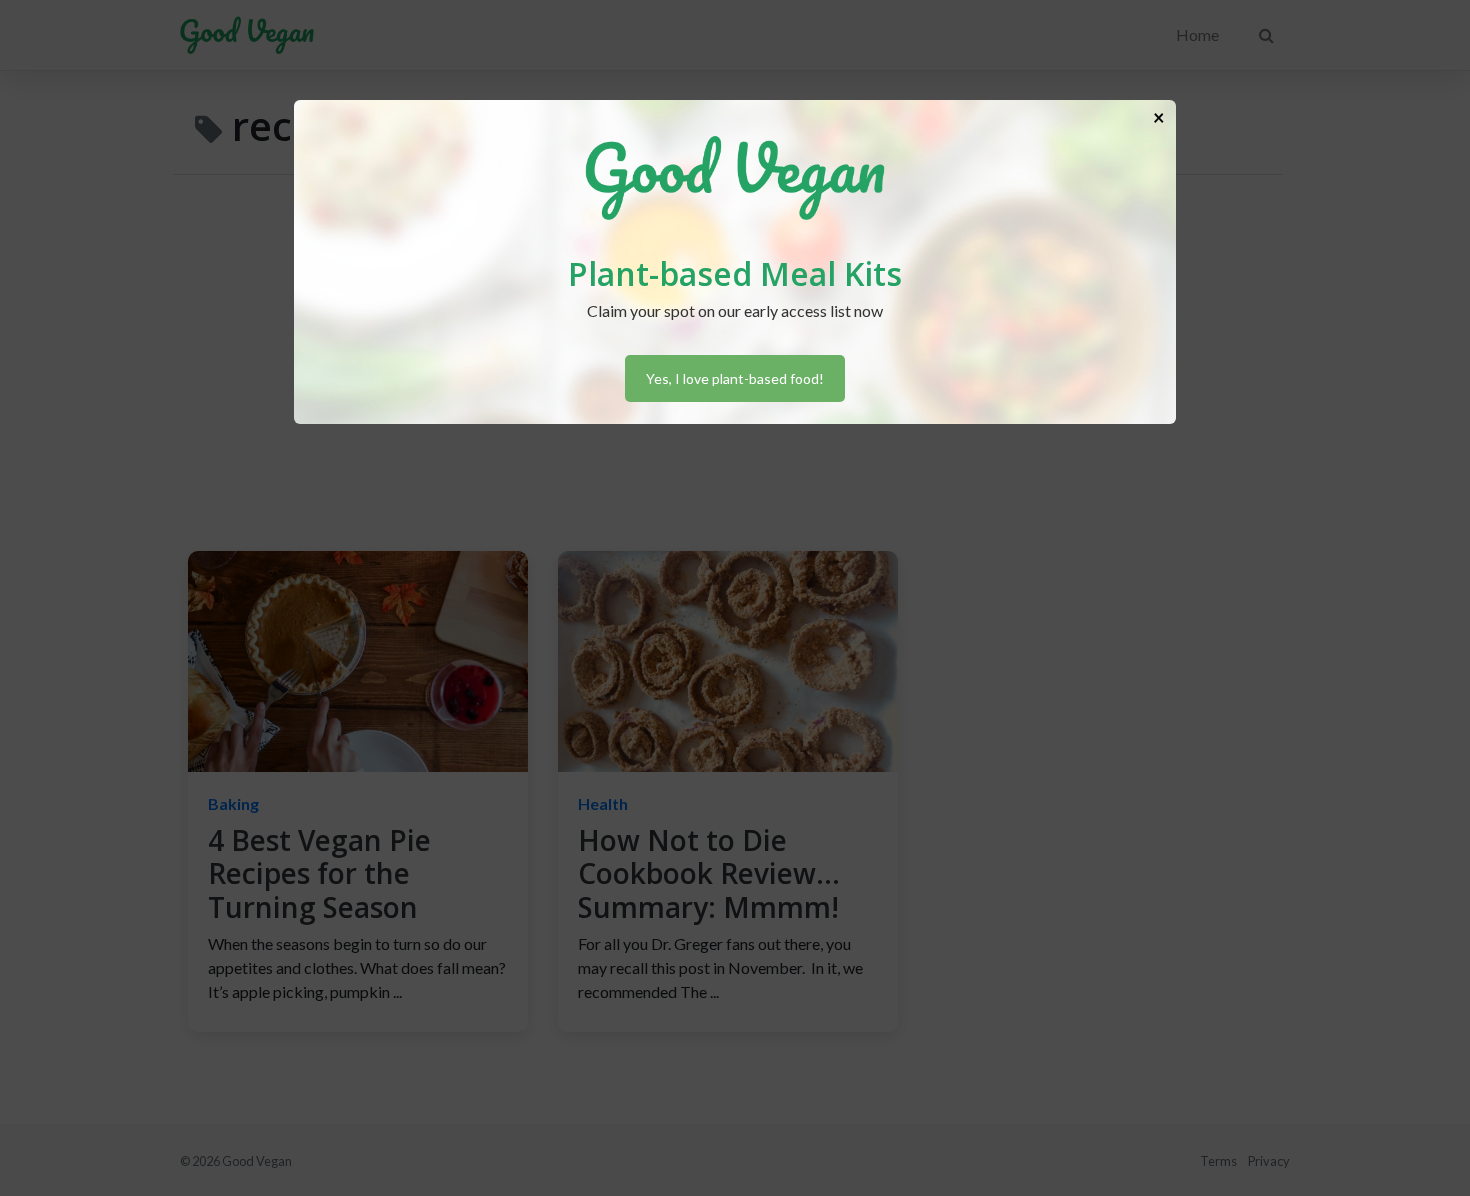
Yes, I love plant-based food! (735, 378)
